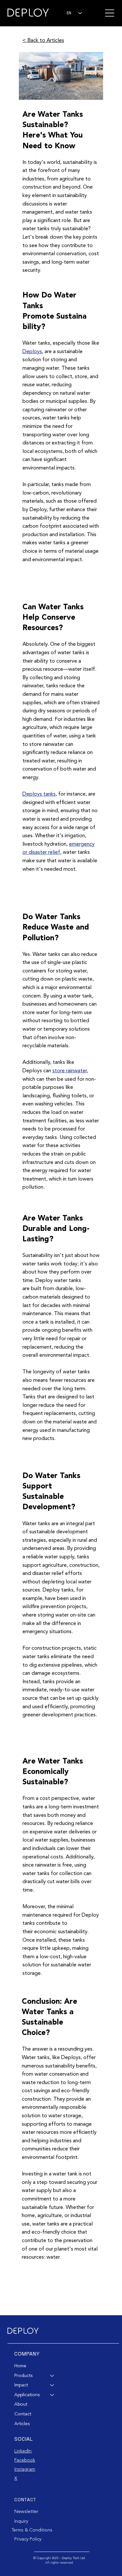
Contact (23, 2414)
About (21, 2404)
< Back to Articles (43, 41)
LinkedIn (23, 2451)
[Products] (52, 2376)
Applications (27, 2395)
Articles (22, 2424)
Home (20, 2366)
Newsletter (27, 2511)
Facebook (25, 2460)
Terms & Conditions (32, 2530)
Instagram (25, 2469)
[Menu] (109, 13)
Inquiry (21, 2521)
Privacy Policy (28, 2539)
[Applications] (52, 2395)
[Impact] (52, 2385)
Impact (21, 2385)
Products (23, 2376)
